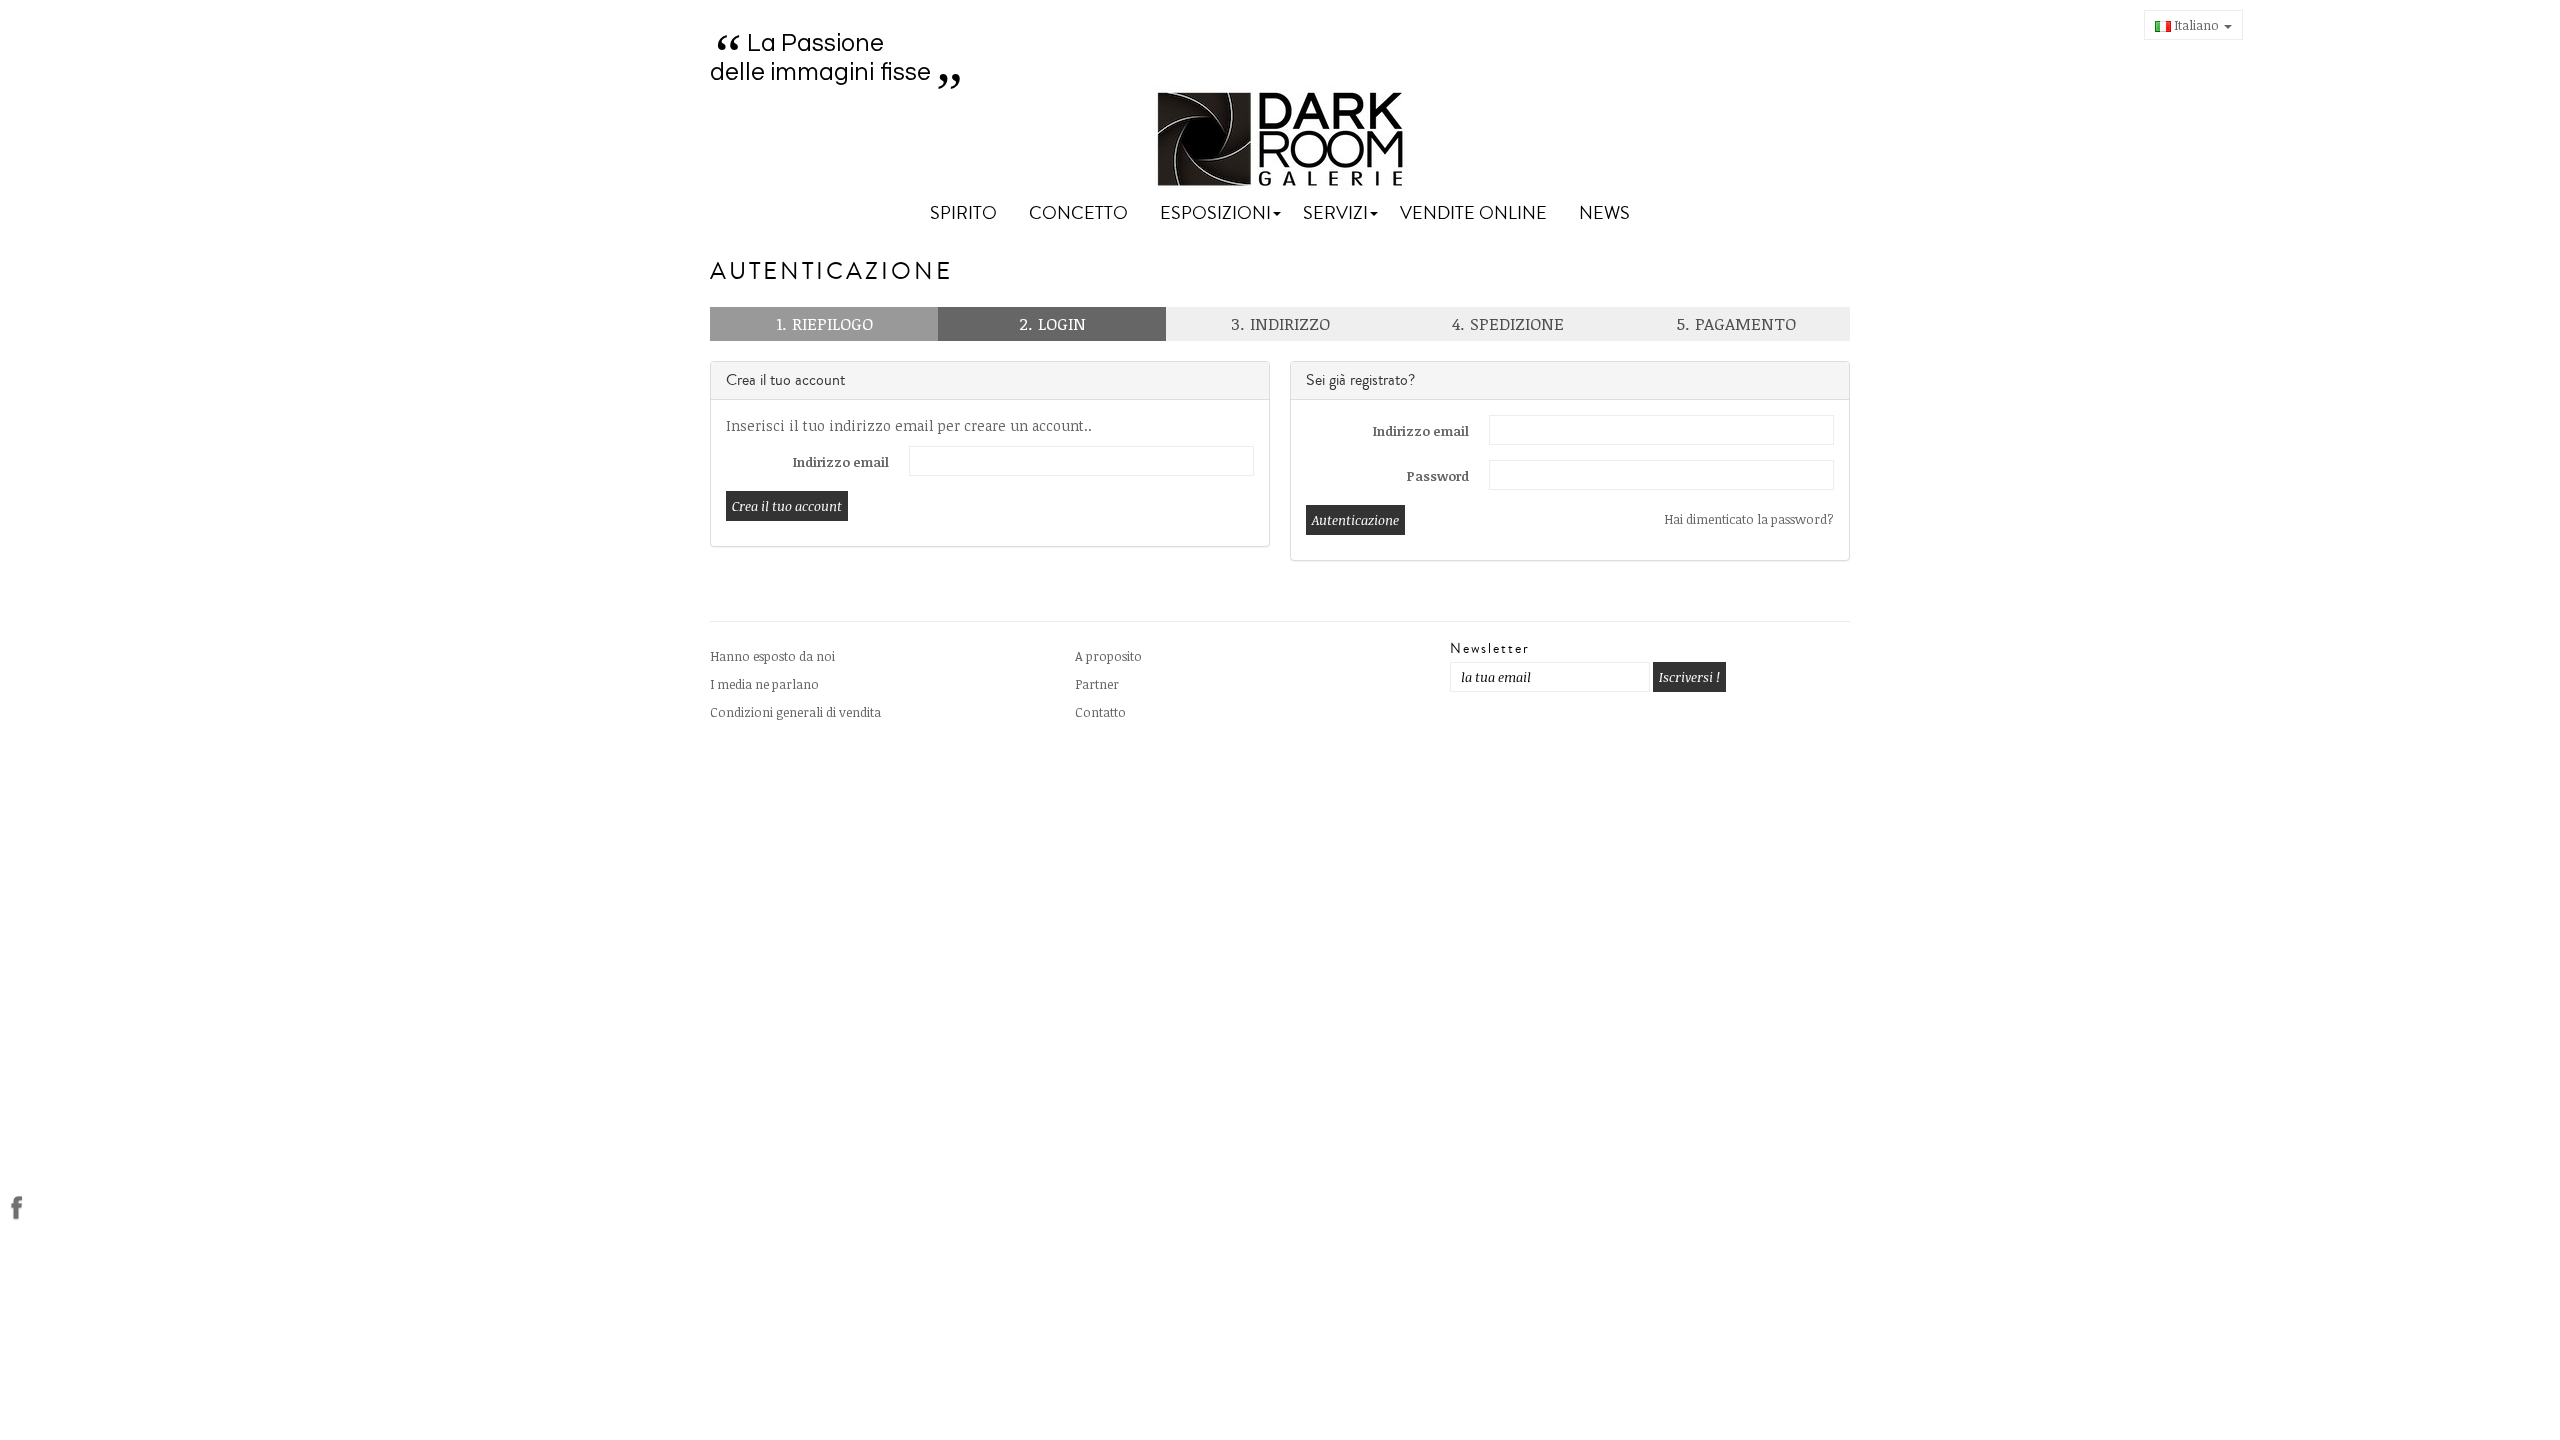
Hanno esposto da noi (772, 656)
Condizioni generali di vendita (795, 712)
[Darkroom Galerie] (1280, 139)
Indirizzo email (841, 462)
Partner (1097, 684)
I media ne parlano (764, 684)
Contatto (1100, 712)
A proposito (1108, 656)
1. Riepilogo (824, 323)
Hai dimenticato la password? (1749, 519)
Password (1438, 476)
